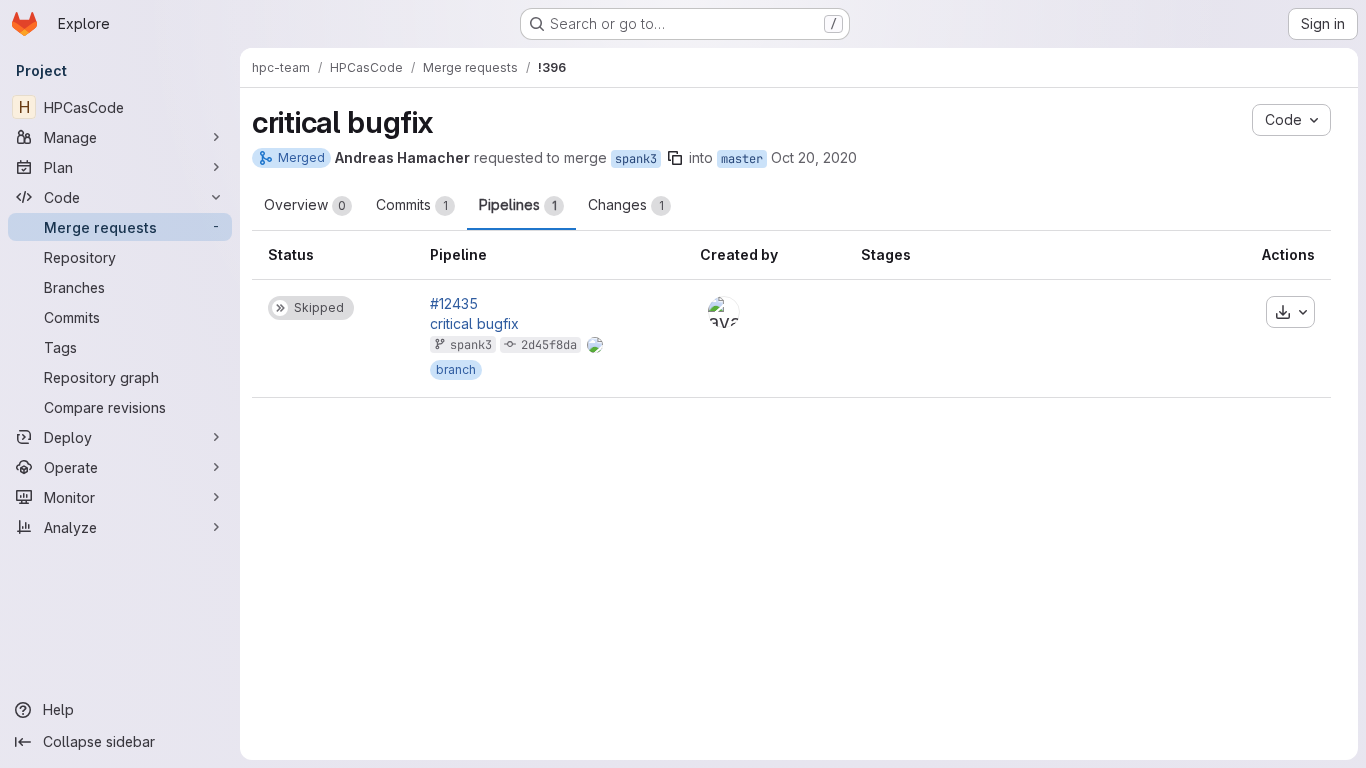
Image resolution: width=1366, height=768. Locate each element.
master (742, 159)
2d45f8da (549, 345)
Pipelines (518, 204)
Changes (626, 204)
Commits (412, 204)
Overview (305, 204)
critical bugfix (474, 324)
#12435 (454, 304)
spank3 (636, 159)
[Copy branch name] (675, 158)
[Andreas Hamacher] (724, 312)
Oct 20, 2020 (814, 157)
